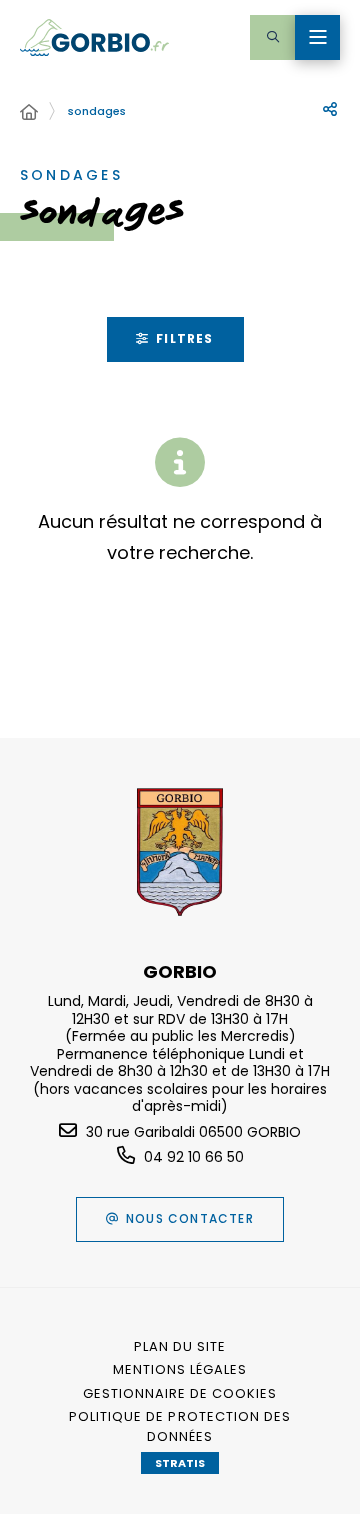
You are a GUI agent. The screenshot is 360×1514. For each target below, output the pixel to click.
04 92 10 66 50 (194, 1157)
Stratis (180, 1463)
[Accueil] (29, 113)
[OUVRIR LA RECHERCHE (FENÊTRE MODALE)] (272, 37)
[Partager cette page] (330, 110)
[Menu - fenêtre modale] (317, 37)
